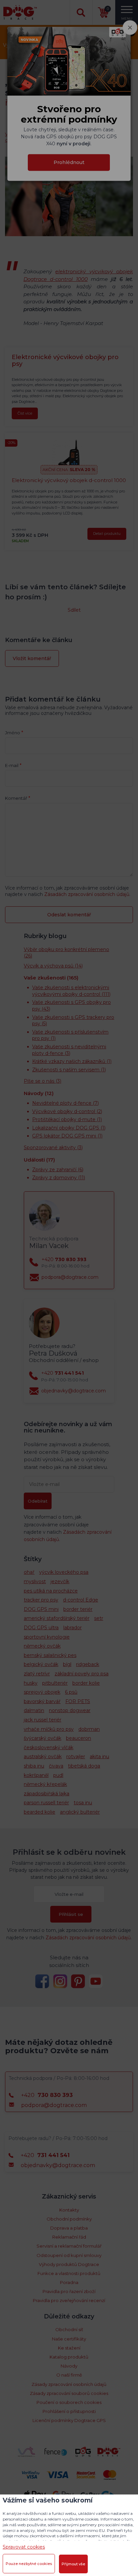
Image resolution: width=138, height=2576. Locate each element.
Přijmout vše (73, 2564)
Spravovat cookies (24, 2547)
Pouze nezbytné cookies (29, 2564)
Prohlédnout (69, 162)
